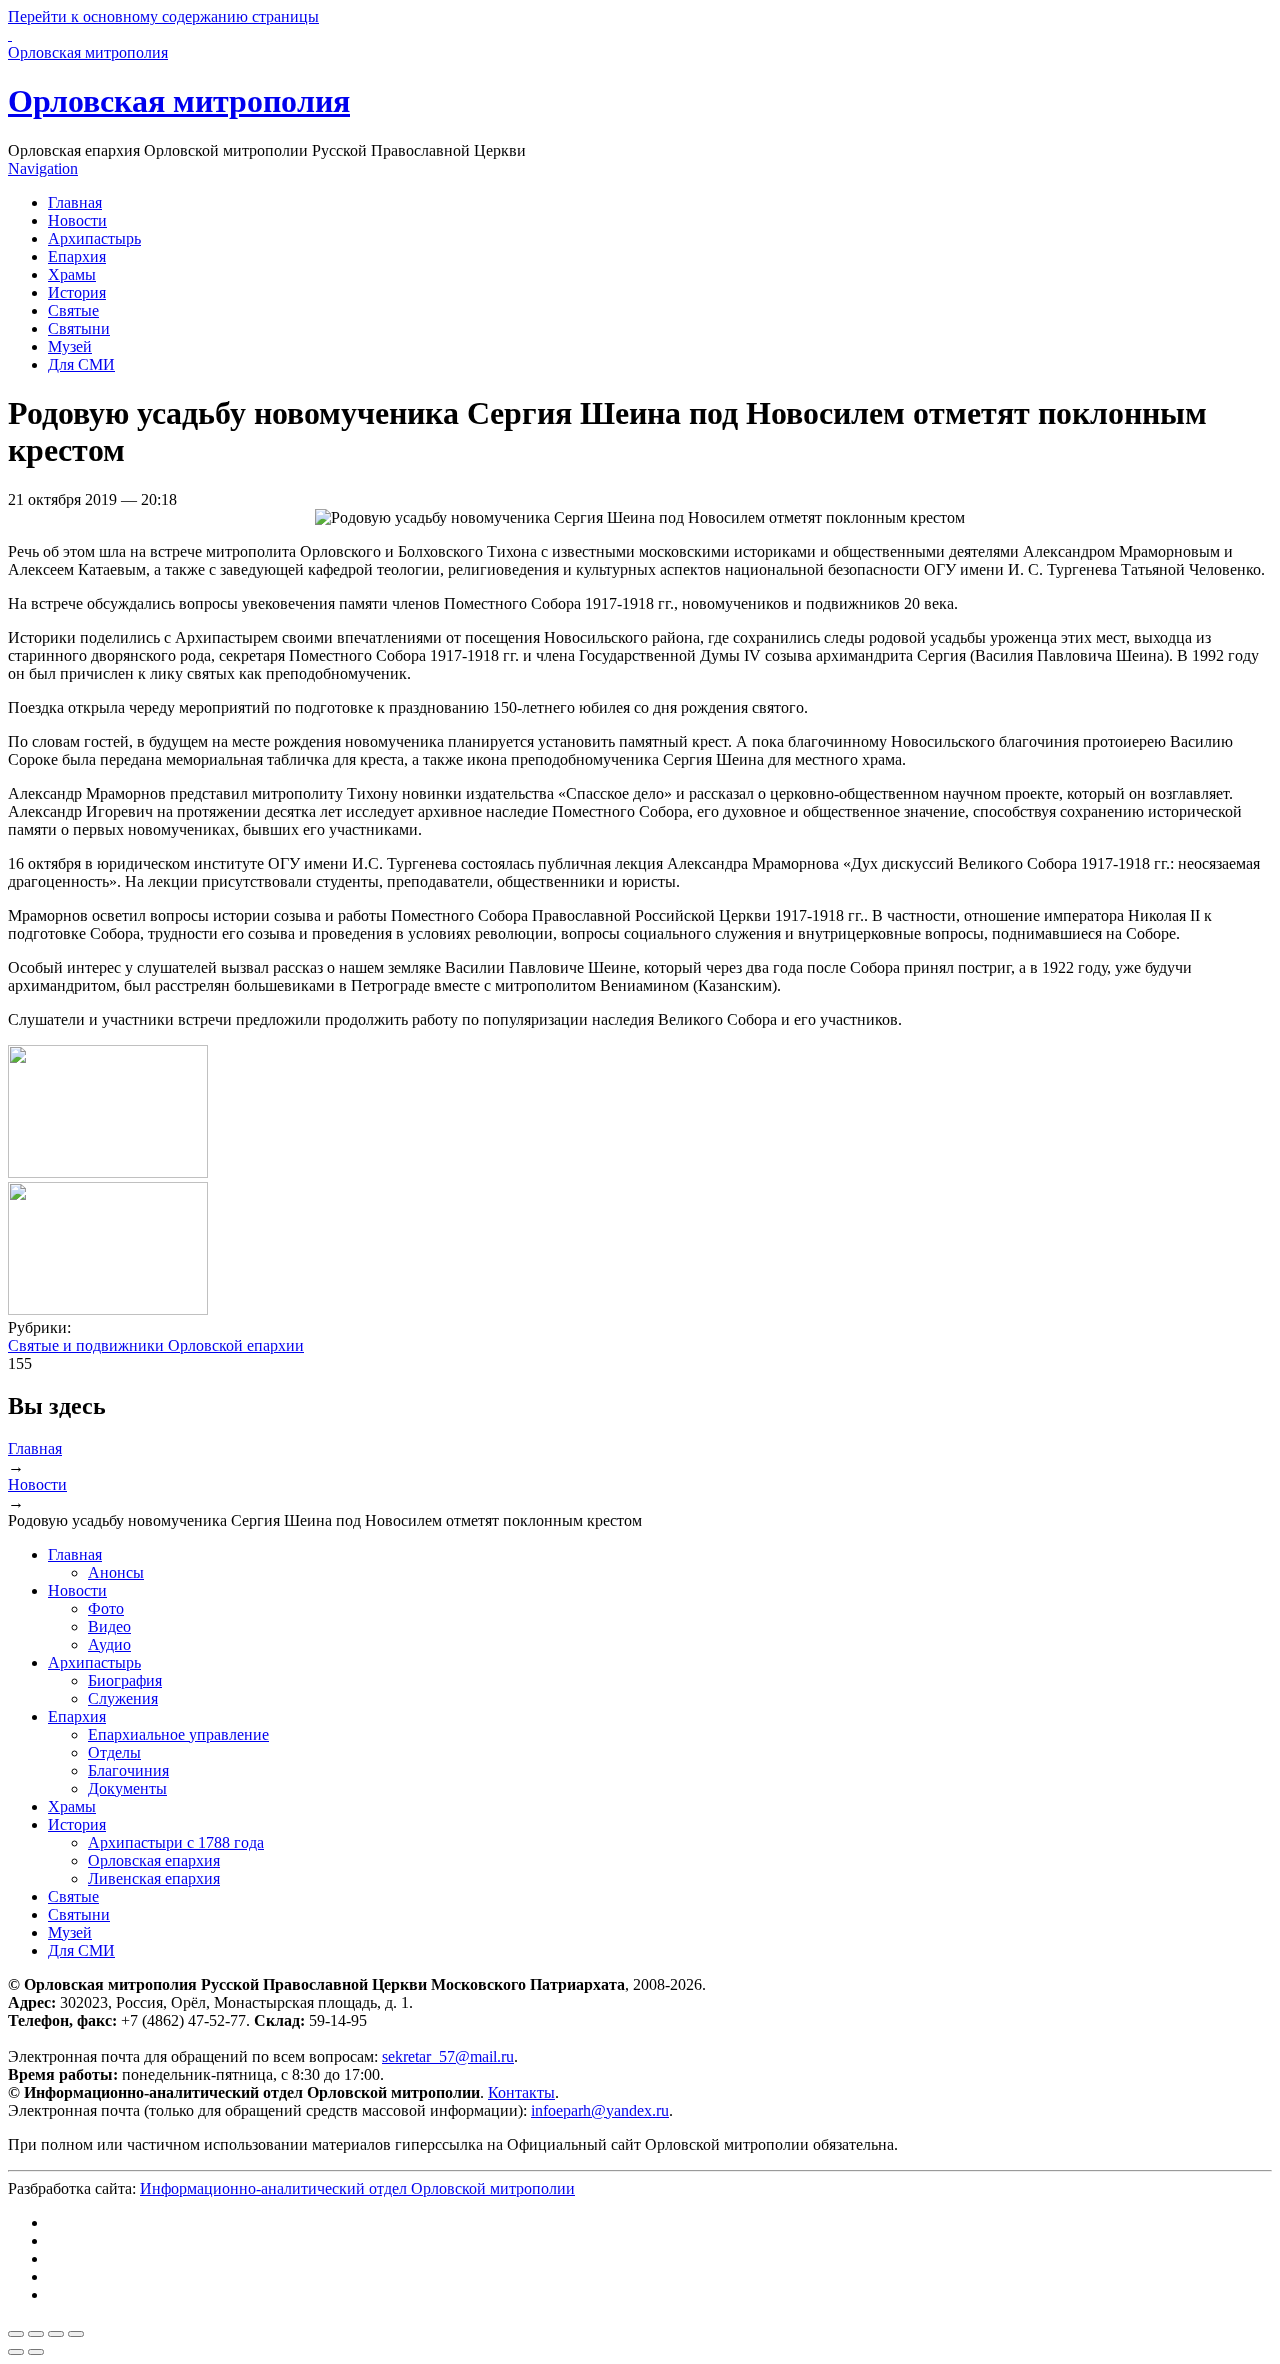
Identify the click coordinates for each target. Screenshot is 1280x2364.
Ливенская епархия (154, 1878)
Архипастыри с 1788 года (176, 1842)
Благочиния (128, 1770)
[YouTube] (54, 2276)
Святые (73, 310)
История (77, 292)
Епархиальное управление (178, 1734)
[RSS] (54, 2294)
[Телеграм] (54, 2240)
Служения (123, 1698)
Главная (75, 202)
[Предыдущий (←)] (16, 2352)
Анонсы (116, 1572)
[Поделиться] (36, 2334)
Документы (127, 1788)
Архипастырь (94, 238)
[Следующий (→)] (36, 2352)
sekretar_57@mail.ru (448, 2056)
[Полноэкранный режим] (56, 2334)
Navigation (43, 168)
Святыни (79, 328)
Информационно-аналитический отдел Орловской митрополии (357, 2188)
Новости (77, 220)
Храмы (72, 274)
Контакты (521, 2092)
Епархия (77, 256)
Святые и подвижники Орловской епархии (156, 1345)
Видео (109, 1626)
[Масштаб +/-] (76, 2334)
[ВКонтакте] (54, 2222)
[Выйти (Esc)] (16, 2334)
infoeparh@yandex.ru (600, 2110)
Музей (70, 346)
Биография (125, 1680)
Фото (106, 1608)
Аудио (109, 1644)
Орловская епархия (154, 1860)
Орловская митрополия (179, 101)
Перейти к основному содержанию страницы (163, 16)
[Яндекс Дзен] (54, 2258)
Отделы (114, 1752)
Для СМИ (81, 364)
